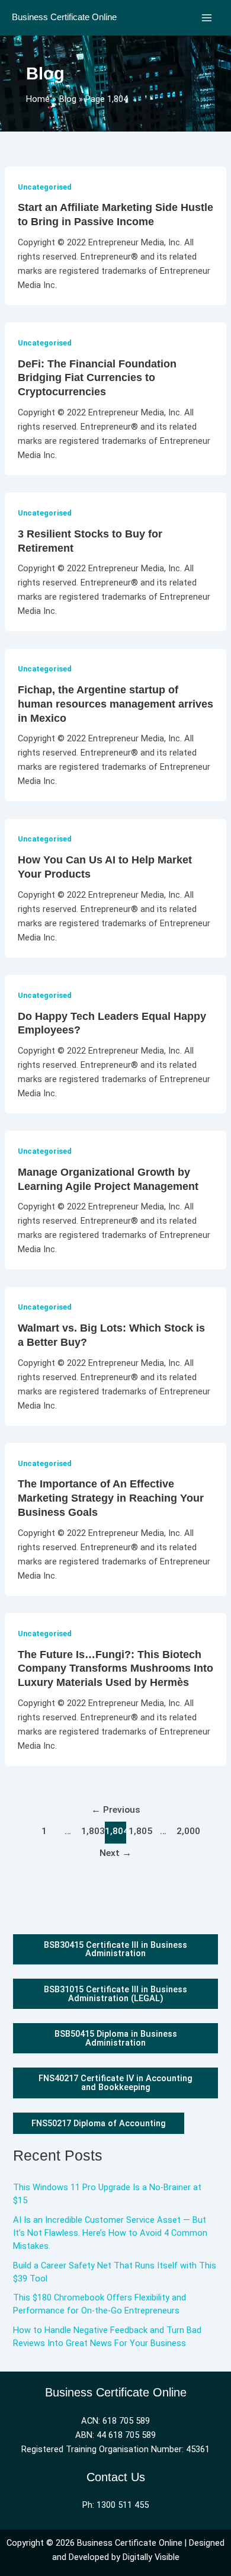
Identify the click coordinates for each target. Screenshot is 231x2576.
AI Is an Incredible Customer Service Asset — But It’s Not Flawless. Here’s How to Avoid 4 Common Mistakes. (110, 2233)
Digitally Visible (151, 2557)
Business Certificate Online (64, 17)
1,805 (139, 1831)
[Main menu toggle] (207, 18)
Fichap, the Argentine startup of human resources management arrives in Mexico (115, 703)
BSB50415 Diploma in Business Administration (116, 2038)
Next (115, 1853)
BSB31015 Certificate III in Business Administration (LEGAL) (115, 1994)
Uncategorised (45, 187)
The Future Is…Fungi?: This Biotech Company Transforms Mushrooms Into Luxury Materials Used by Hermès (115, 1668)
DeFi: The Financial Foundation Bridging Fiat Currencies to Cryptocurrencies (97, 377)
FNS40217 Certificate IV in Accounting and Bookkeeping (115, 2083)
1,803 (92, 1831)
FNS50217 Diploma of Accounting (99, 2123)
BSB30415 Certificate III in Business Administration (115, 1949)
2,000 (187, 1831)
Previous (116, 1810)
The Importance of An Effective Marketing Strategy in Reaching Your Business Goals (111, 1497)
